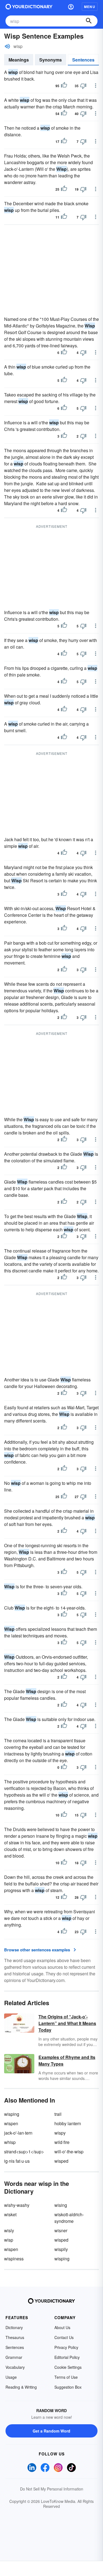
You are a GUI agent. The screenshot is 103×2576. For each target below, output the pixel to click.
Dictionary (14, 2327)
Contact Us (64, 2337)
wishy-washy (17, 2205)
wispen (11, 2123)
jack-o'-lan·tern (18, 2133)
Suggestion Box (68, 2387)
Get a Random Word (51, 2431)
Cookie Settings (68, 2367)
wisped (61, 2161)
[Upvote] (64, 86)
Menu (90, 7)
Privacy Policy (66, 2347)
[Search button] (89, 21)
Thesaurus (15, 2337)
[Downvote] (83, 86)
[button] (71, 7)
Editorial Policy (67, 2357)
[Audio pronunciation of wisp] (7, 46)
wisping (12, 2114)
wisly (9, 2230)
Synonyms (51, 60)
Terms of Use (66, 2377)
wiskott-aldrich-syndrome (69, 2218)
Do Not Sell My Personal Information (52, 2489)
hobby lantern (68, 2123)
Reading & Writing (21, 2387)
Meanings (19, 60)
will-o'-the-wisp (69, 2152)
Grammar (14, 2357)
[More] (96, 86)
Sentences (83, 60)
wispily (61, 2249)
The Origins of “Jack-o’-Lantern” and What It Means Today (67, 2023)
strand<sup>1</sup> (24, 2152)
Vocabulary (15, 2367)
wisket (10, 2214)
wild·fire (62, 2142)
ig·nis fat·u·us (17, 2161)
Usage (11, 2377)
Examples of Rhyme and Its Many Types (67, 2060)
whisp (10, 2142)
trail (58, 2114)
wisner (61, 2230)
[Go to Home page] (29, 7)
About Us (62, 2327)
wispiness (14, 2259)
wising (61, 2205)
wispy (60, 2133)
